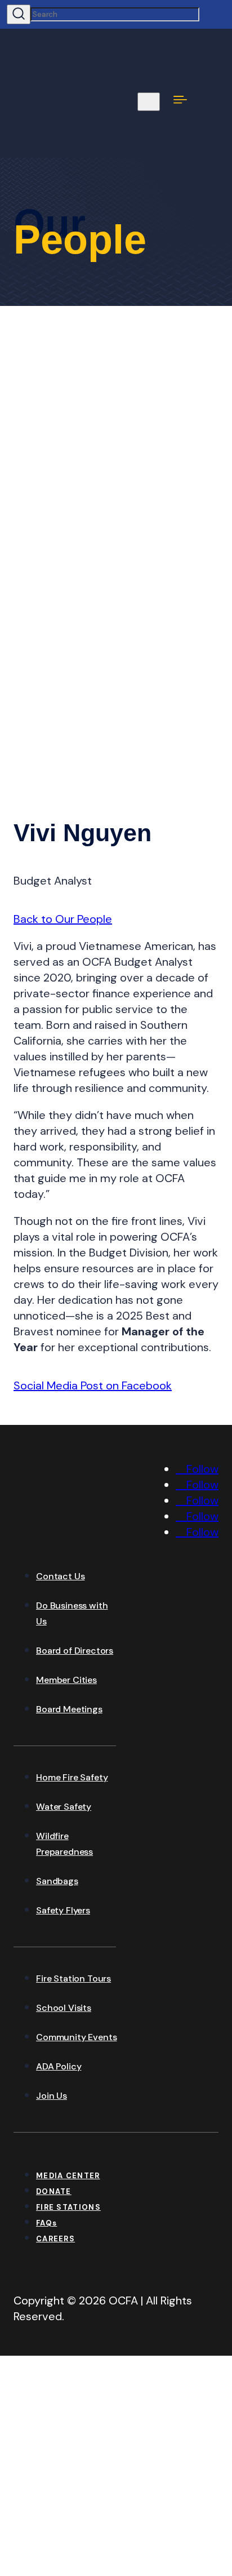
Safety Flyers (63, 1910)
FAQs (46, 2223)
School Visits (64, 2008)
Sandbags (57, 1881)
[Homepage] (98, 1537)
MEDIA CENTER (68, 2176)
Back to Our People (63, 919)
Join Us (52, 2096)
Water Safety (64, 1807)
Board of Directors (75, 1651)
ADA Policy (59, 2066)
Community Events (76, 2037)
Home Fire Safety (72, 1777)
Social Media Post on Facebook (93, 1385)
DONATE (54, 2191)
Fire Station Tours (73, 1978)
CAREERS (55, 2239)
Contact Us (60, 1576)
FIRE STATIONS (68, 2207)
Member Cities (66, 1680)
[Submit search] (19, 14)
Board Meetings (69, 1709)
